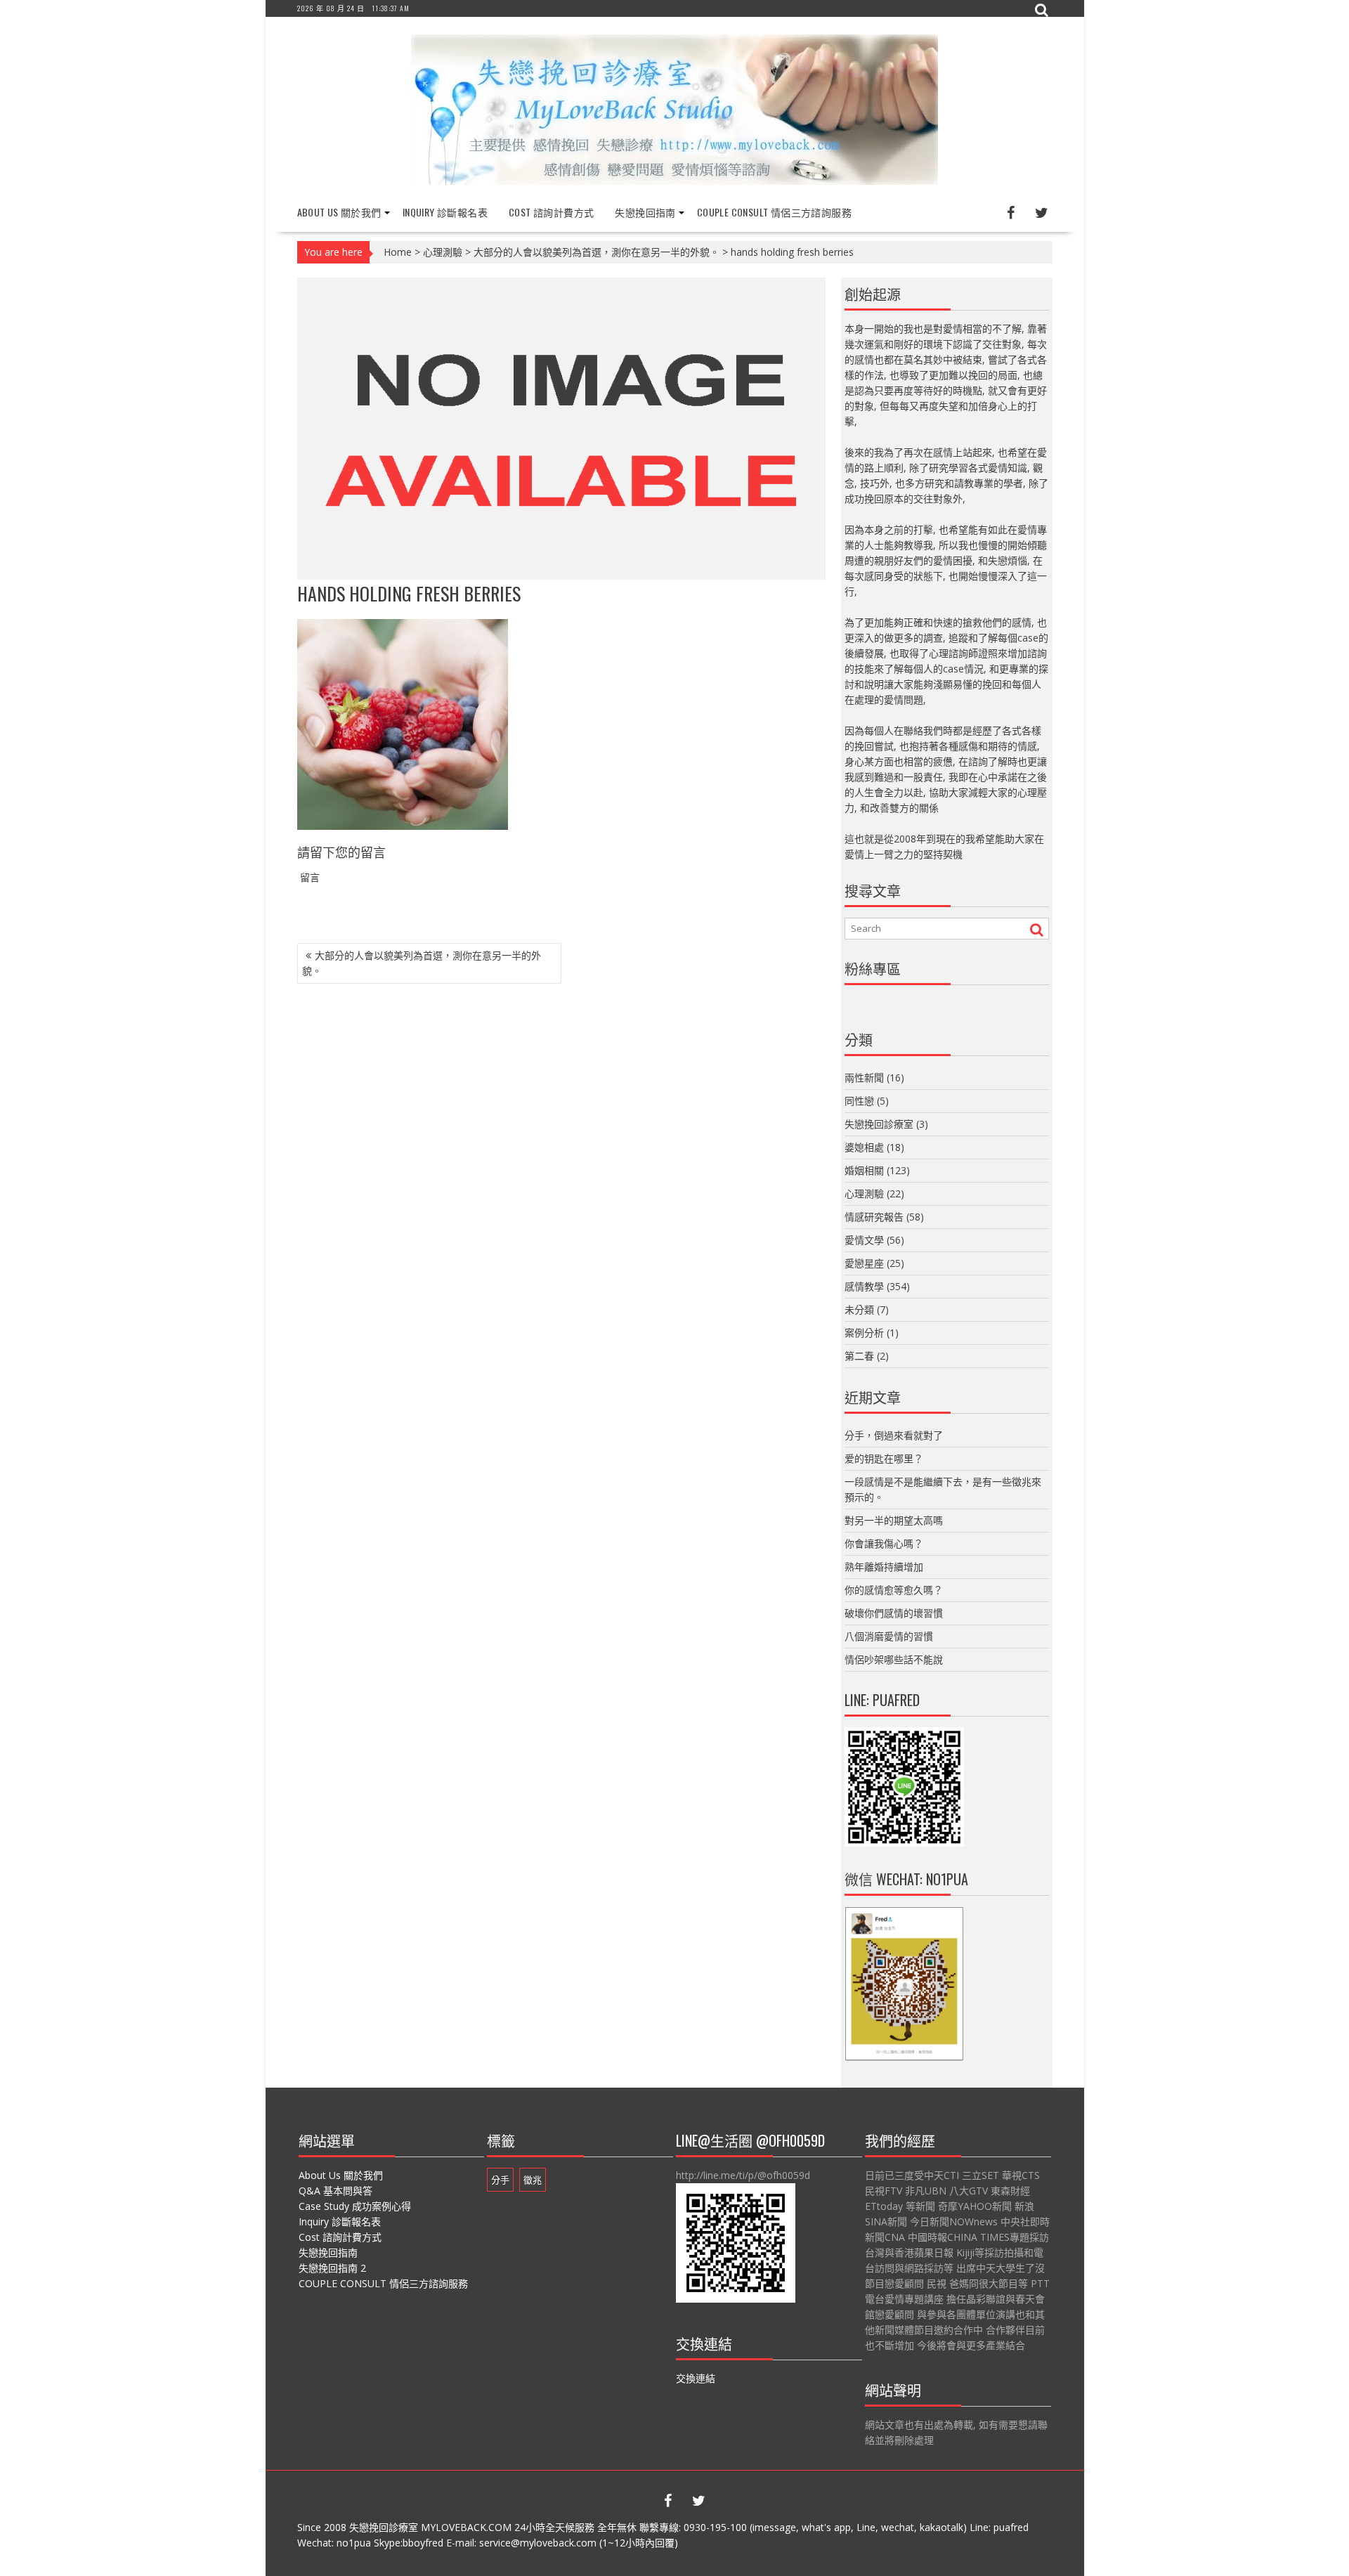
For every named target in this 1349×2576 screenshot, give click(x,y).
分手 (500, 2180)
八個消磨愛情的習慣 (889, 1636)
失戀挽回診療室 (879, 1124)
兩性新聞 (864, 1078)
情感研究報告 (874, 1217)
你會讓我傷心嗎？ (884, 1543)
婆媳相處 (864, 1147)
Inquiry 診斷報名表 (445, 212)
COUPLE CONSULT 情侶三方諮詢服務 (774, 212)
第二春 (859, 1356)
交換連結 (696, 2378)
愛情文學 (864, 1240)
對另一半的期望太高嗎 (894, 1520)
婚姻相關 (864, 1170)
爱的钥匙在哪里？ (884, 1458)
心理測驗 (443, 252)
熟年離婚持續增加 (884, 1567)
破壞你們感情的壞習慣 (894, 1613)
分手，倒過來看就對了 (894, 1435)
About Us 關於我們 (339, 212)
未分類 (859, 1309)
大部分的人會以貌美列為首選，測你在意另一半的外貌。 (597, 252)
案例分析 (864, 1333)
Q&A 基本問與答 (335, 2191)
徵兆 (533, 2180)
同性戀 (859, 1101)
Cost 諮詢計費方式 (551, 212)
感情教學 (864, 1286)
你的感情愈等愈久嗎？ (894, 1590)
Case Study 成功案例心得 (355, 2206)
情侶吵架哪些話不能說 (894, 1659)
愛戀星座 (864, 1263)
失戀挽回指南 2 (332, 2268)
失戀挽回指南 (645, 212)
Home (398, 252)
